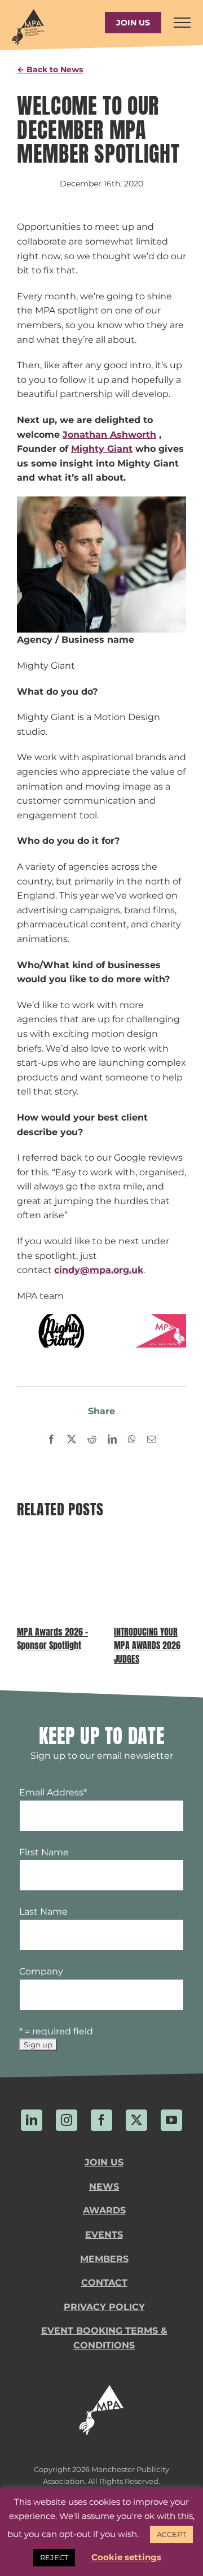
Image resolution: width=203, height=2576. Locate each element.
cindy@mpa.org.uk (99, 1270)
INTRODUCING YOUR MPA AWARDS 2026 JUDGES (147, 1645)
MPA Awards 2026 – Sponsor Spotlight (52, 1638)
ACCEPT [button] (171, 2534)
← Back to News (50, 69)
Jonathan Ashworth (109, 435)
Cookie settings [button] (126, 2557)
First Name (44, 1852)
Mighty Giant (102, 449)
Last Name (43, 1912)
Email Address (53, 1792)
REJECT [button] (54, 2557)
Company (41, 1971)
